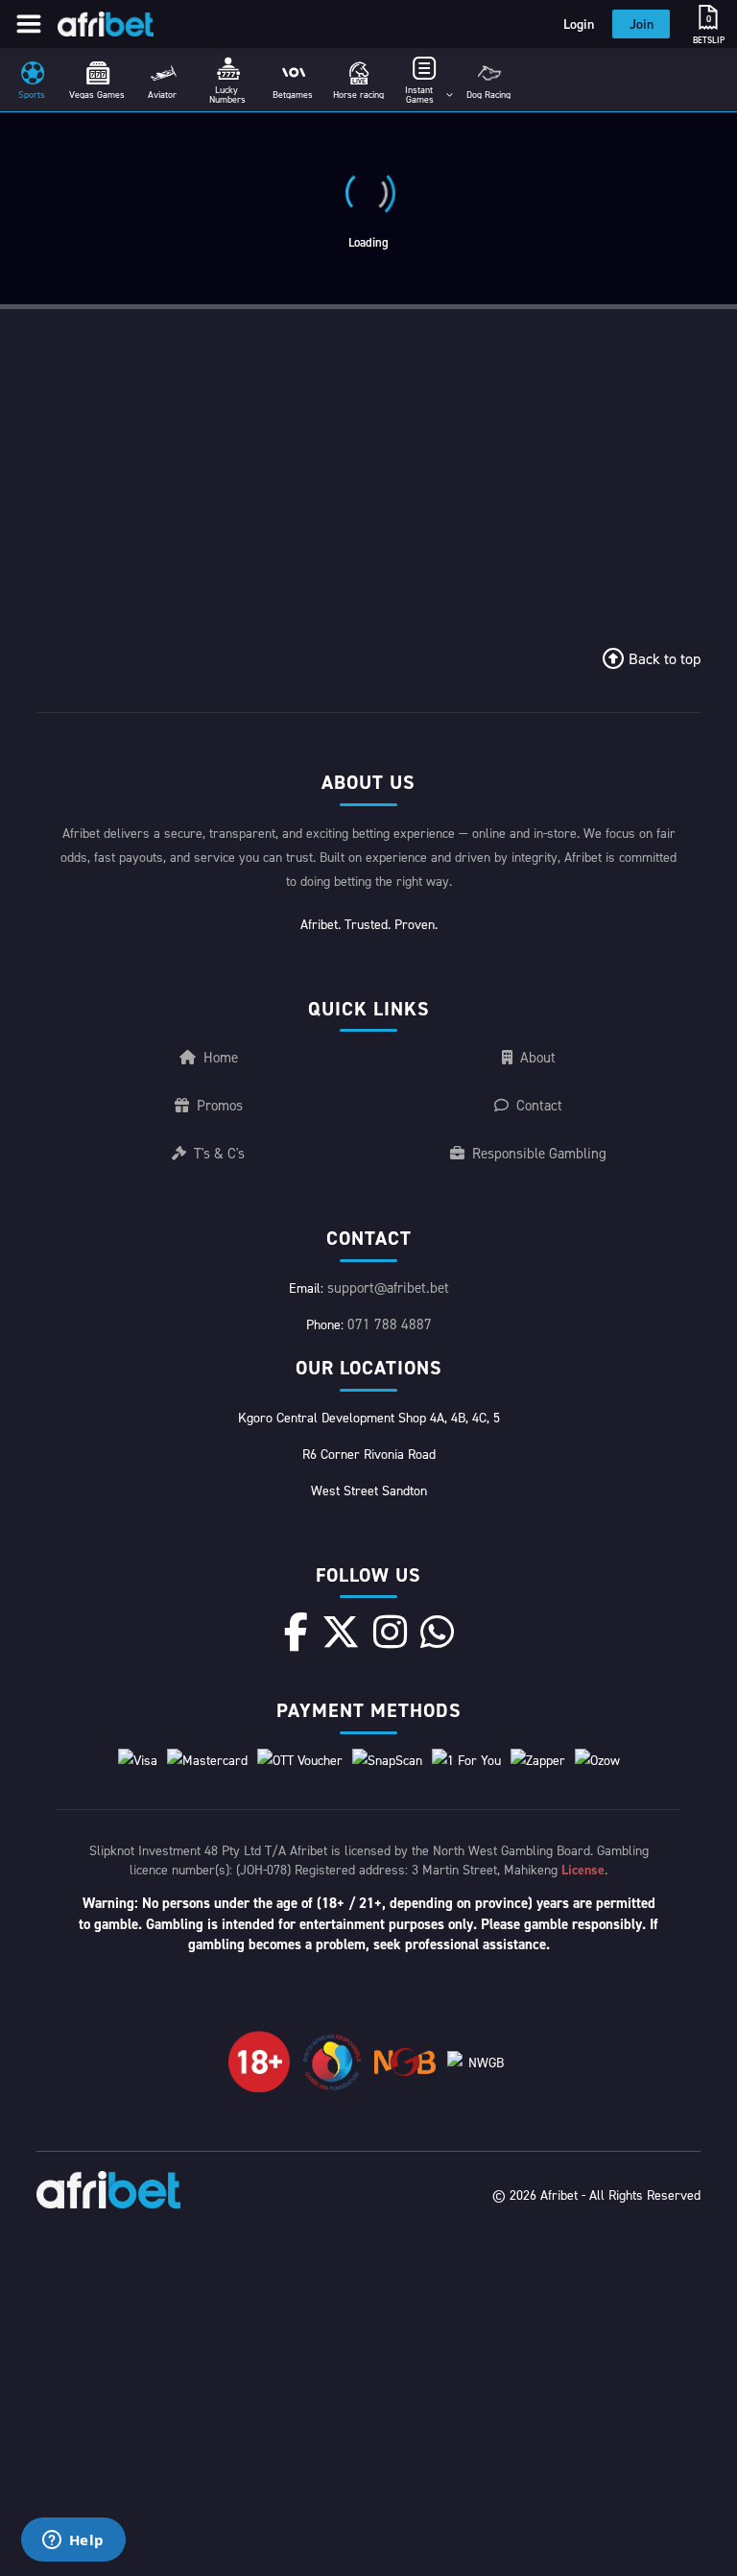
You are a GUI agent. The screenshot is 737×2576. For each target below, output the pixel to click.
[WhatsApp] (437, 1632)
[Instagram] (390, 1632)
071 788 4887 (390, 1324)
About (538, 1057)
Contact (539, 1105)
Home (221, 1057)
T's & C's (219, 1153)
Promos (220, 1105)
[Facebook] (296, 1632)
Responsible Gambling (539, 1153)
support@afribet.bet (388, 1288)
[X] (341, 1632)
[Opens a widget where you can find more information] (73, 2541)
